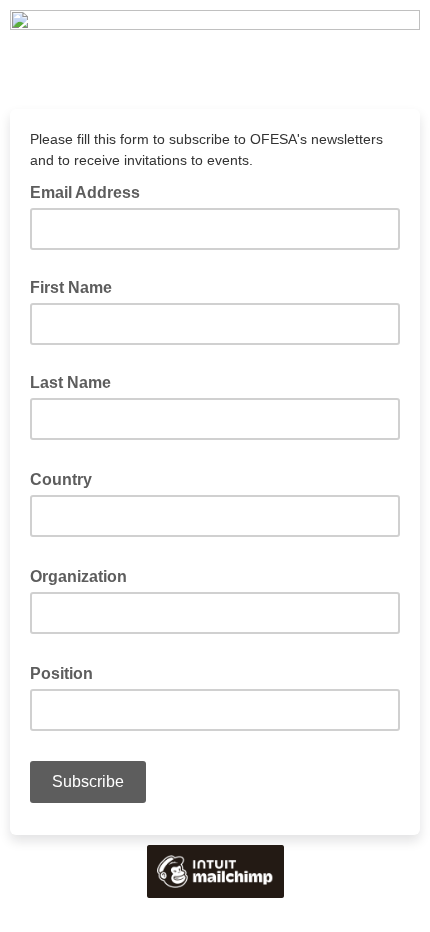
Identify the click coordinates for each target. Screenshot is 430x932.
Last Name (70, 382)
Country (67, 478)
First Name (71, 287)
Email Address (91, 191)
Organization (84, 575)
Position (67, 672)
